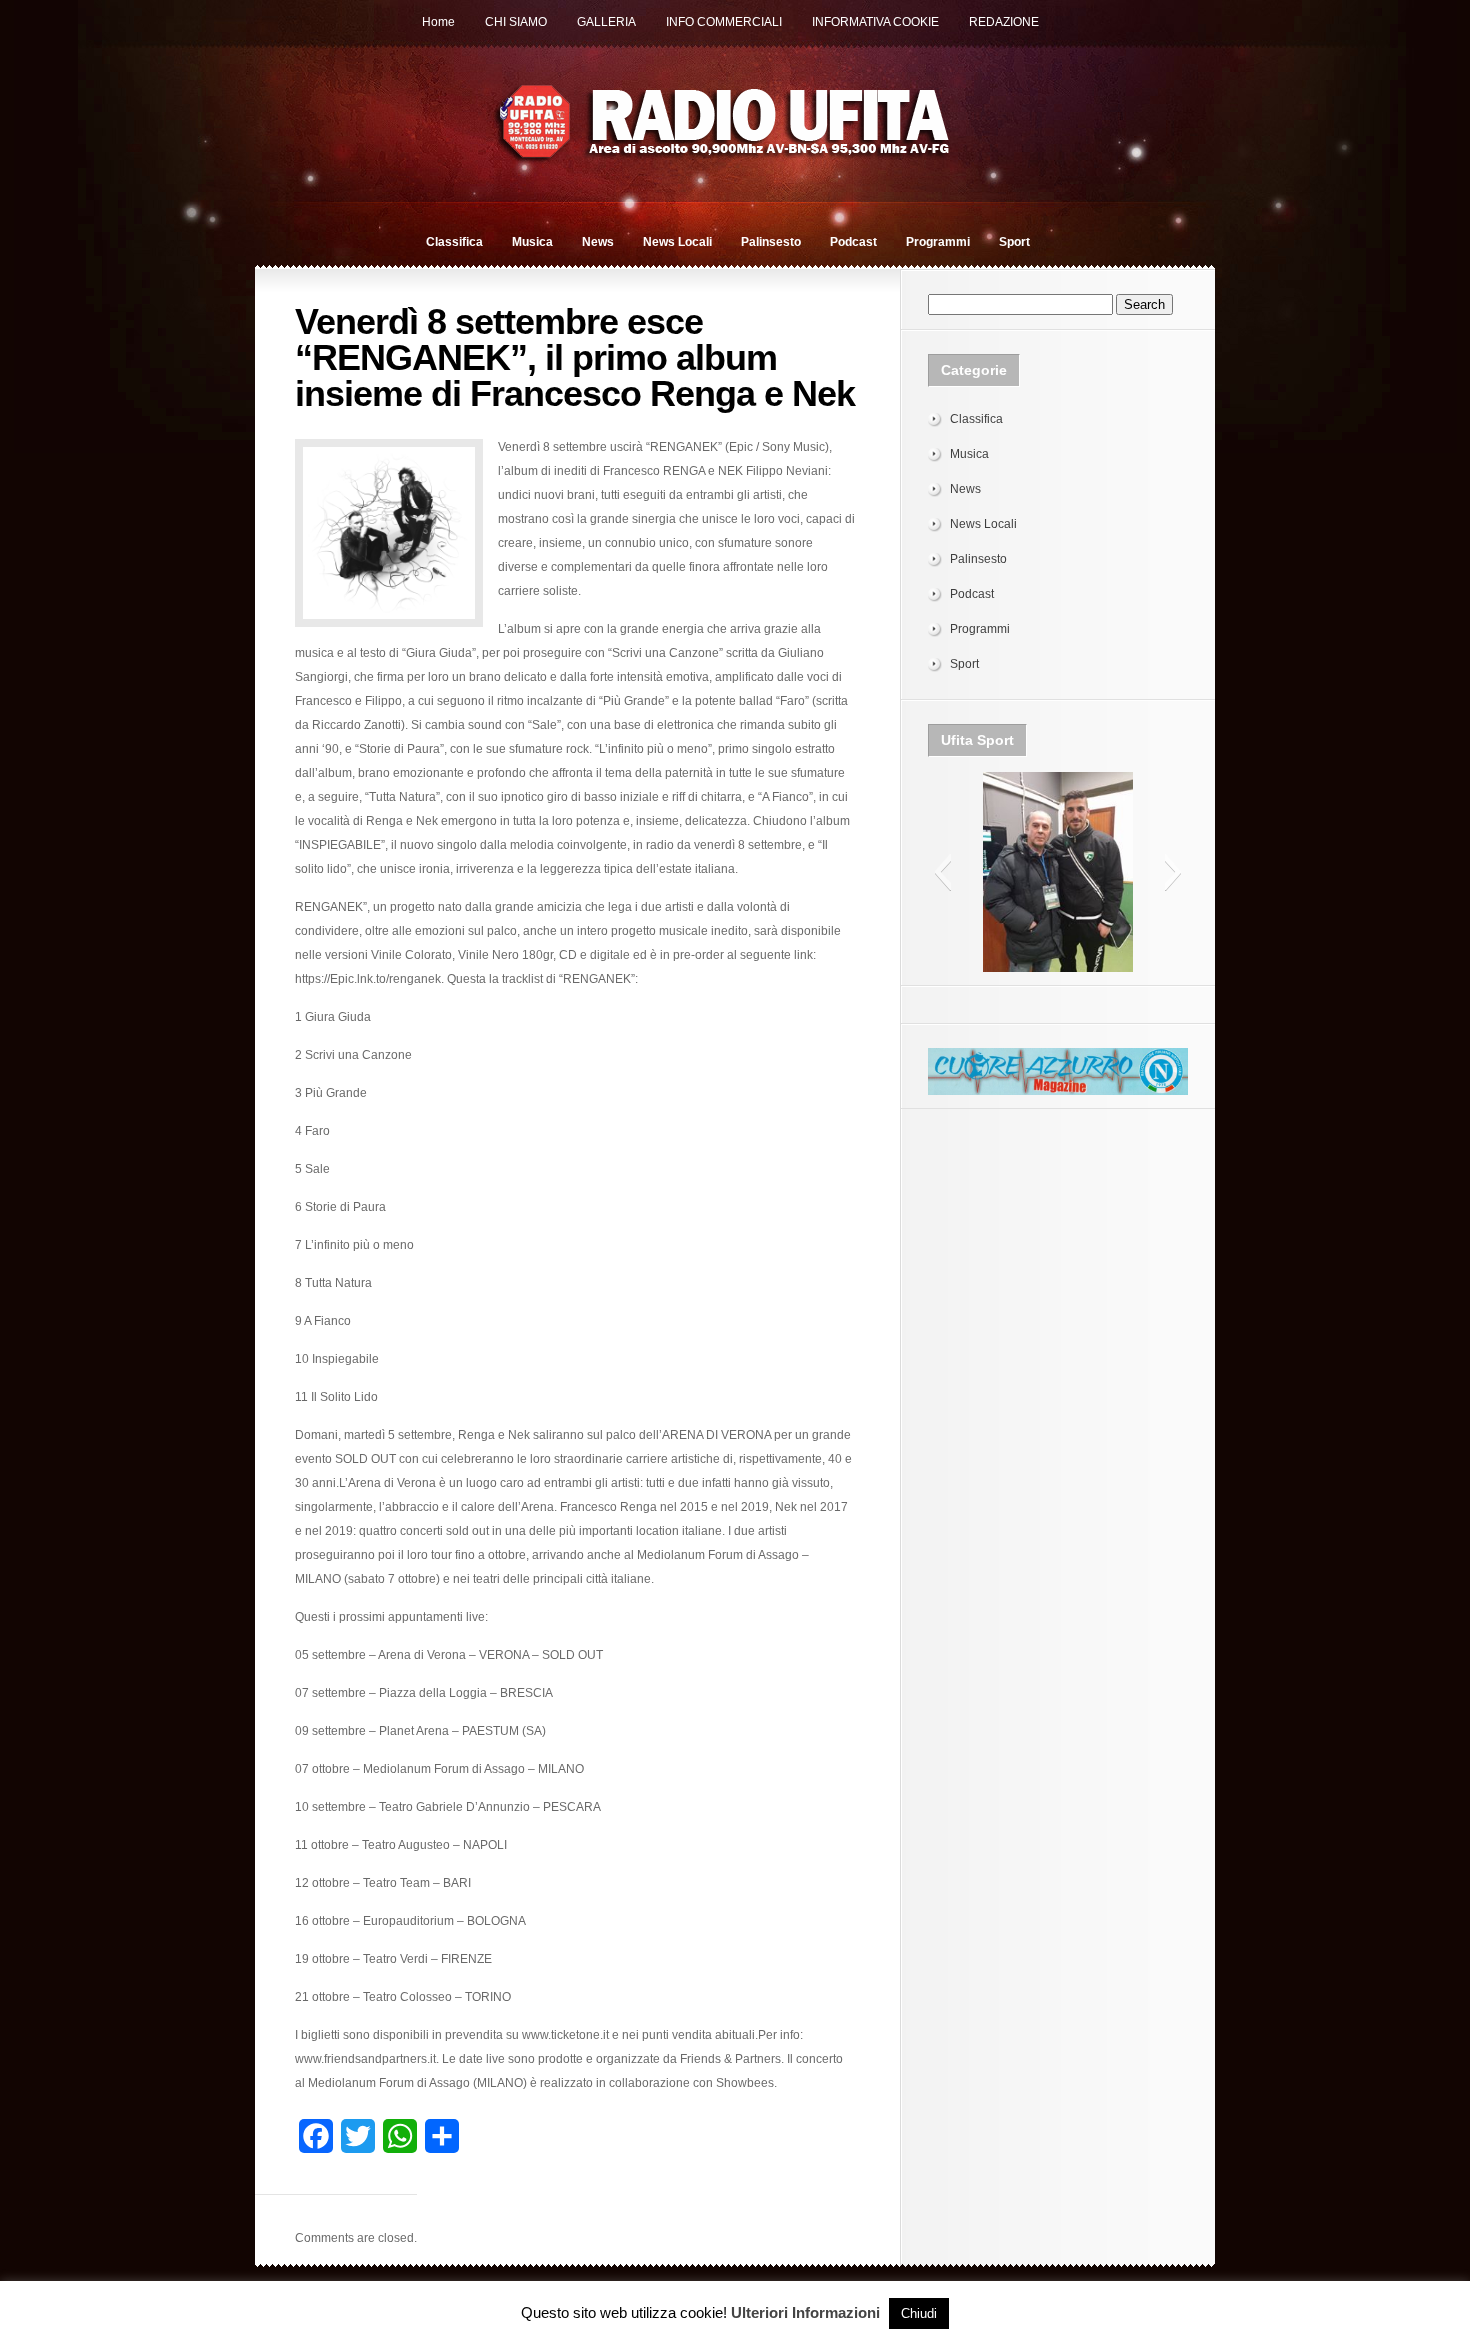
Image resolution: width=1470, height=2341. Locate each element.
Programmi (938, 242)
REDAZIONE (1004, 22)
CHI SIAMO (516, 22)
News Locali (677, 242)
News (598, 242)
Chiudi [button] (919, 2313)
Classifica (454, 242)
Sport (1014, 242)
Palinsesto (771, 242)
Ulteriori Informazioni (805, 2312)
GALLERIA (606, 22)
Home (438, 22)
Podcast (853, 242)
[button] (942, 872)
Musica (532, 242)
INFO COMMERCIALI (724, 22)
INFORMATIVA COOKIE (875, 22)
